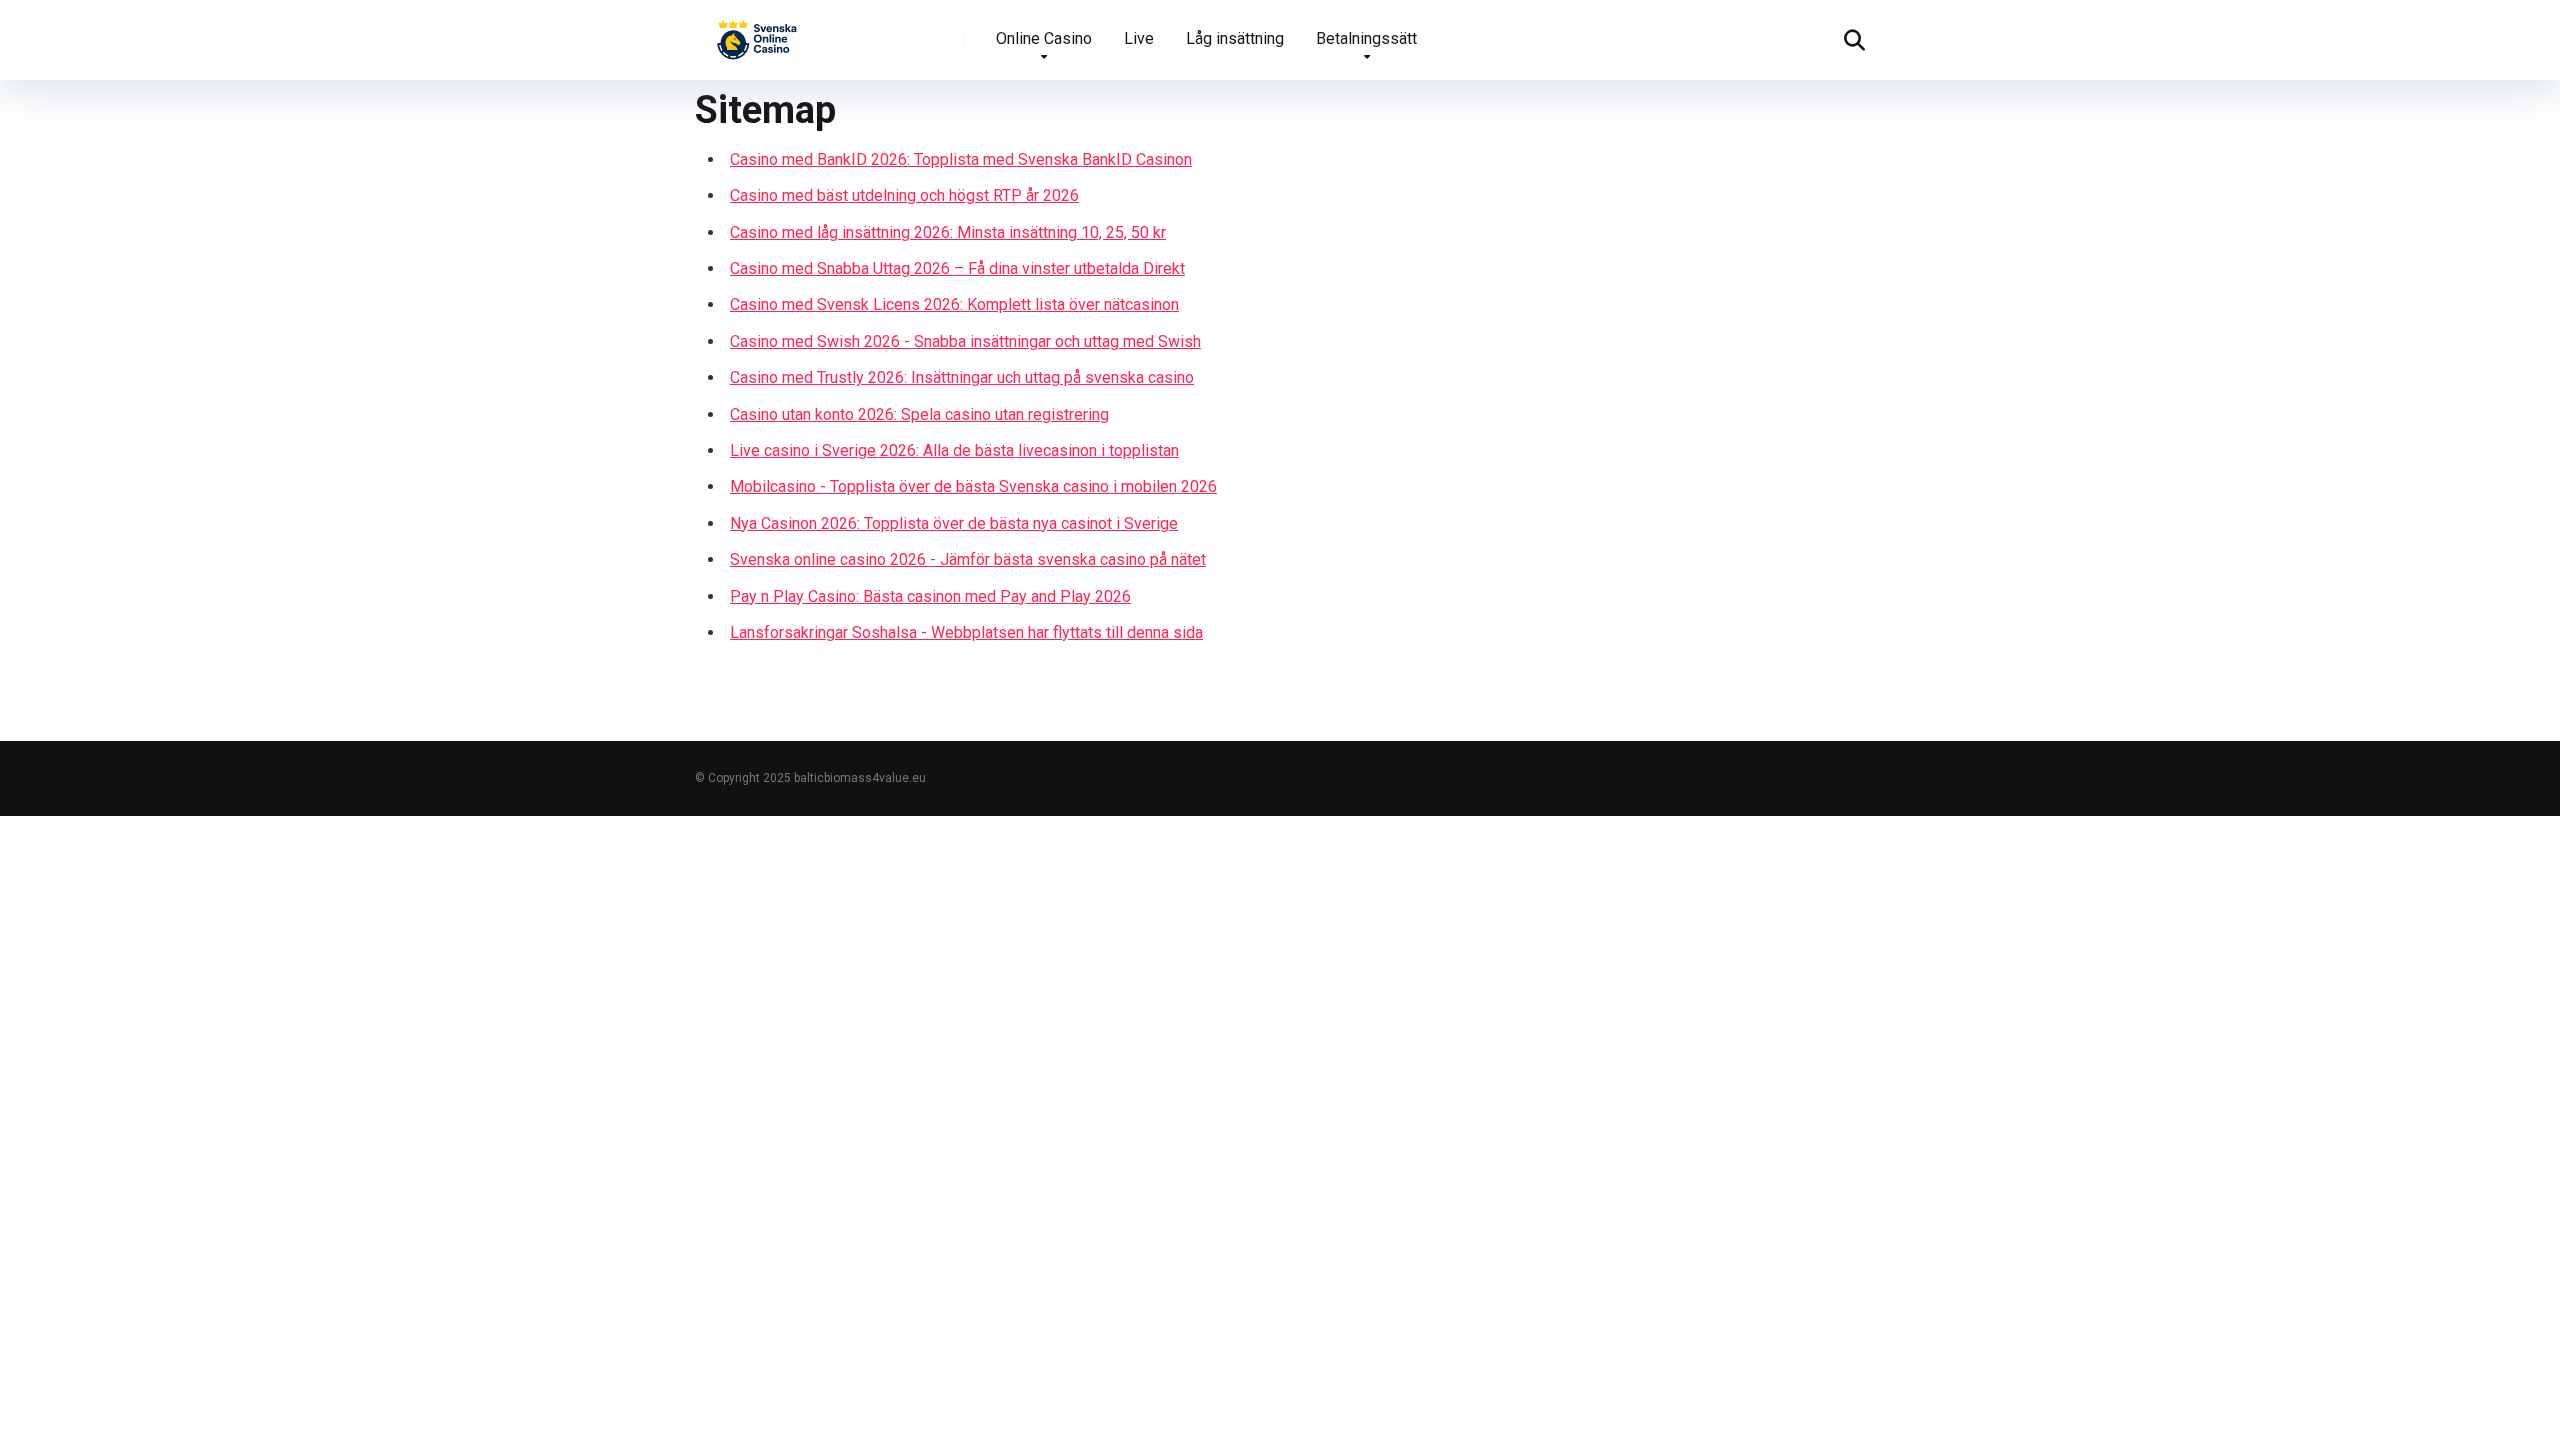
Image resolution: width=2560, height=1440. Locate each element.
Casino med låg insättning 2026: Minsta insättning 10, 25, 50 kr (948, 232)
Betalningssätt (1366, 38)
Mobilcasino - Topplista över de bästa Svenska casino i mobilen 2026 (973, 486)
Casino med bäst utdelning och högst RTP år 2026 (904, 195)
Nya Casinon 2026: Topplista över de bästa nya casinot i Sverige (954, 523)
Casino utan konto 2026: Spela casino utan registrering (919, 414)
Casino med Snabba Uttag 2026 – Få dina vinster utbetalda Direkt (957, 268)
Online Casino (1044, 38)
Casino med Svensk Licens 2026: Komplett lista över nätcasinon (954, 304)
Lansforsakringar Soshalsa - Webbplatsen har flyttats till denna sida (966, 632)
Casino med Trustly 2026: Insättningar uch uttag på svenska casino (962, 377)
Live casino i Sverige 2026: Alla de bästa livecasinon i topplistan (954, 450)
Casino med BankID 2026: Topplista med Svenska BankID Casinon (961, 159)
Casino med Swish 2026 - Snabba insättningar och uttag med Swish (965, 341)
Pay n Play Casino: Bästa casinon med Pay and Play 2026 (930, 596)
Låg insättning (1235, 38)
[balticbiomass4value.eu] (758, 32)
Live (1139, 38)
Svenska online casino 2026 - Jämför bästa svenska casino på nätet (968, 559)
